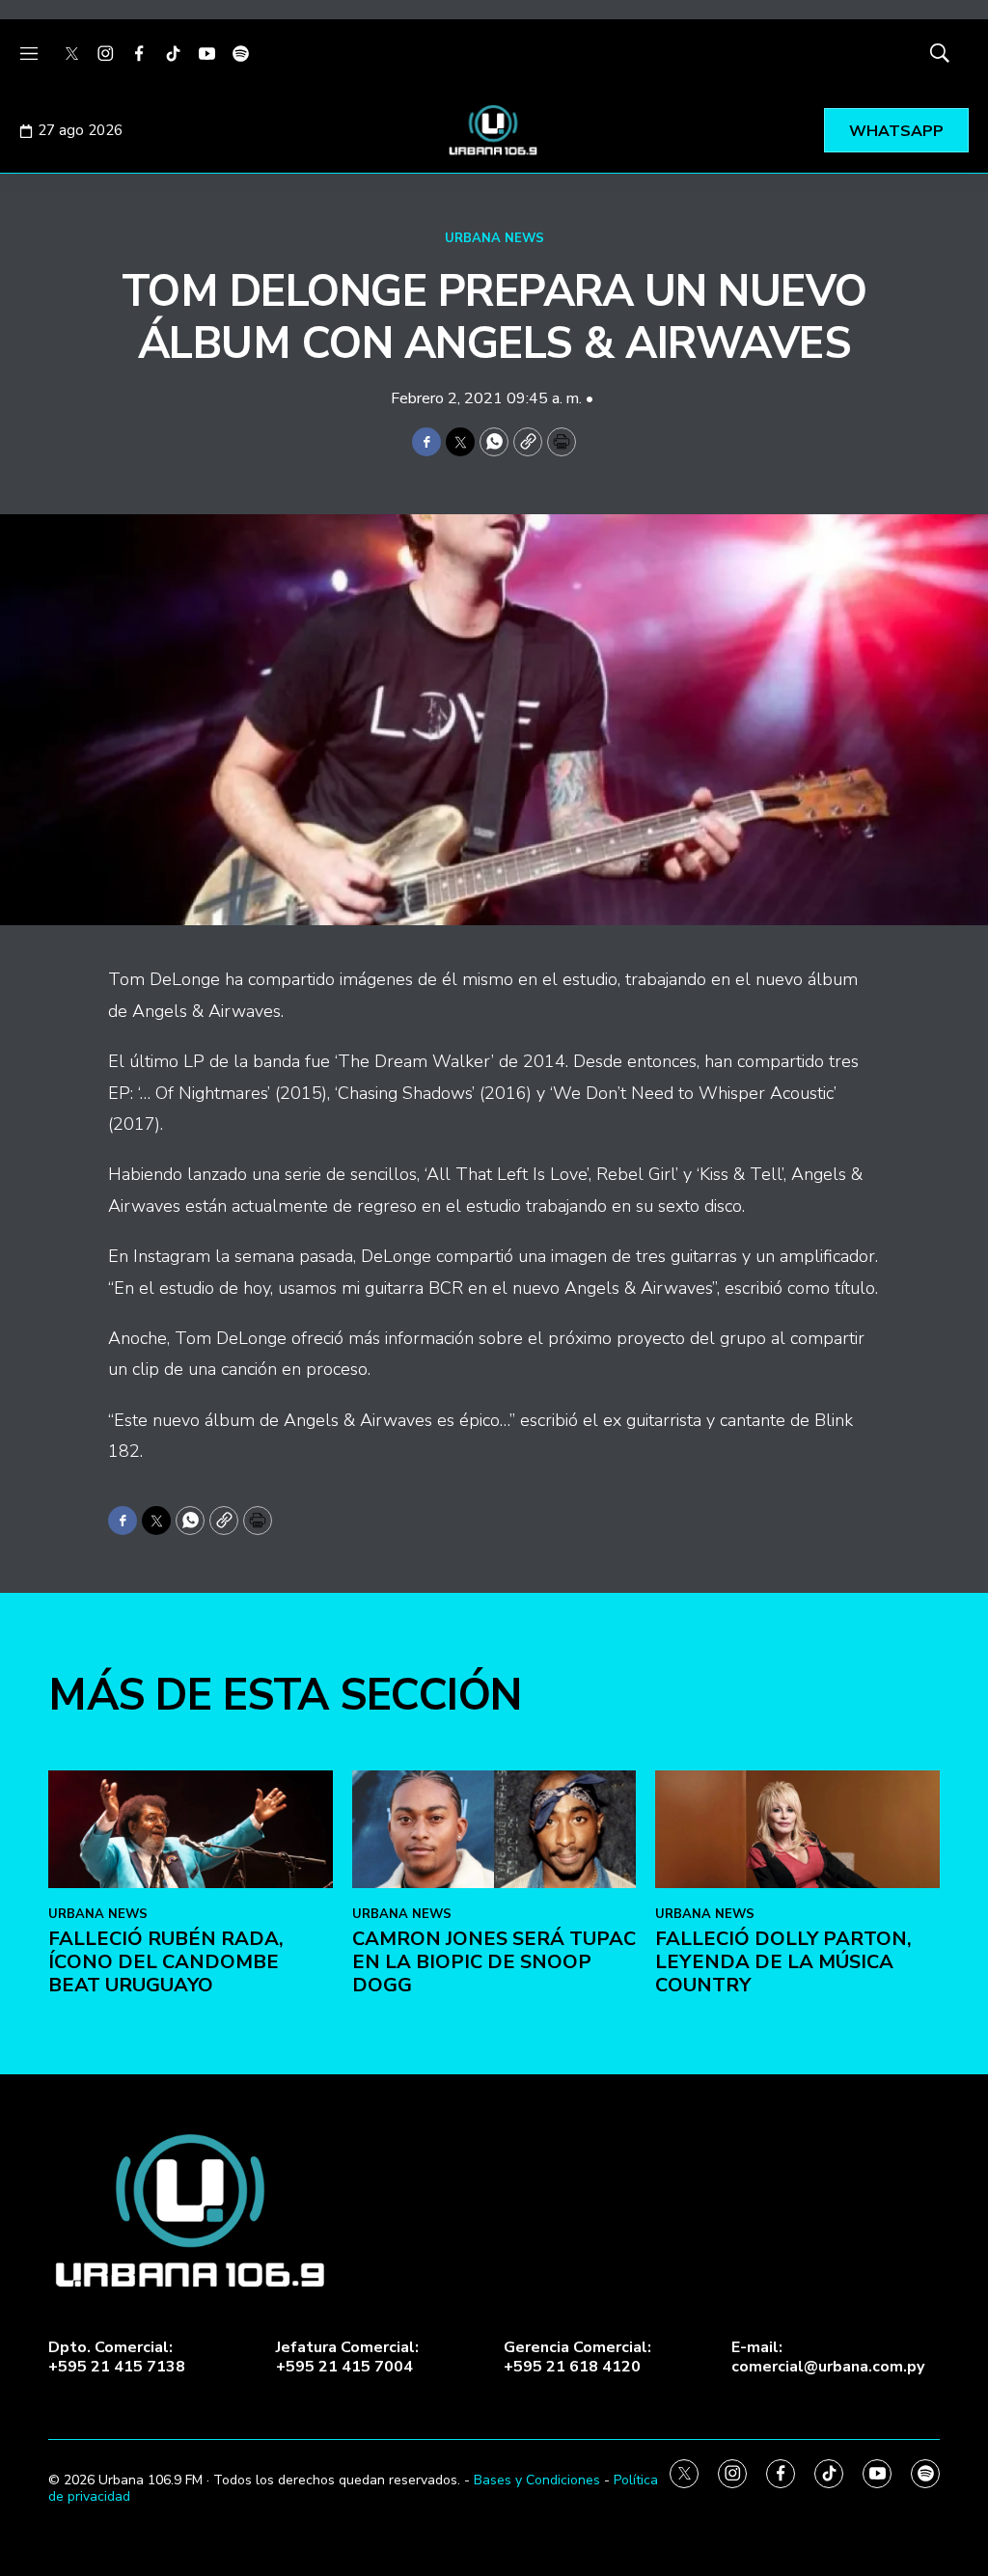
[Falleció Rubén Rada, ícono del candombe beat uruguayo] (191, 1830)
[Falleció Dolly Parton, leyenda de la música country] (797, 1830)
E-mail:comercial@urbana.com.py (828, 2357)
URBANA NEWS (494, 238)
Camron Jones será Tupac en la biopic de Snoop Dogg (494, 1962)
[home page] (494, 130)
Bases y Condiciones (537, 2480)
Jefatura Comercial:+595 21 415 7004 (347, 2357)
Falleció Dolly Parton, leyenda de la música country (783, 1962)
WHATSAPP (896, 131)
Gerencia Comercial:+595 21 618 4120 (577, 2357)
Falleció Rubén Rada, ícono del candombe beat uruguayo (166, 1962)
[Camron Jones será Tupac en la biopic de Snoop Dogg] (494, 1830)
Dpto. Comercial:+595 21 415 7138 (117, 2357)
